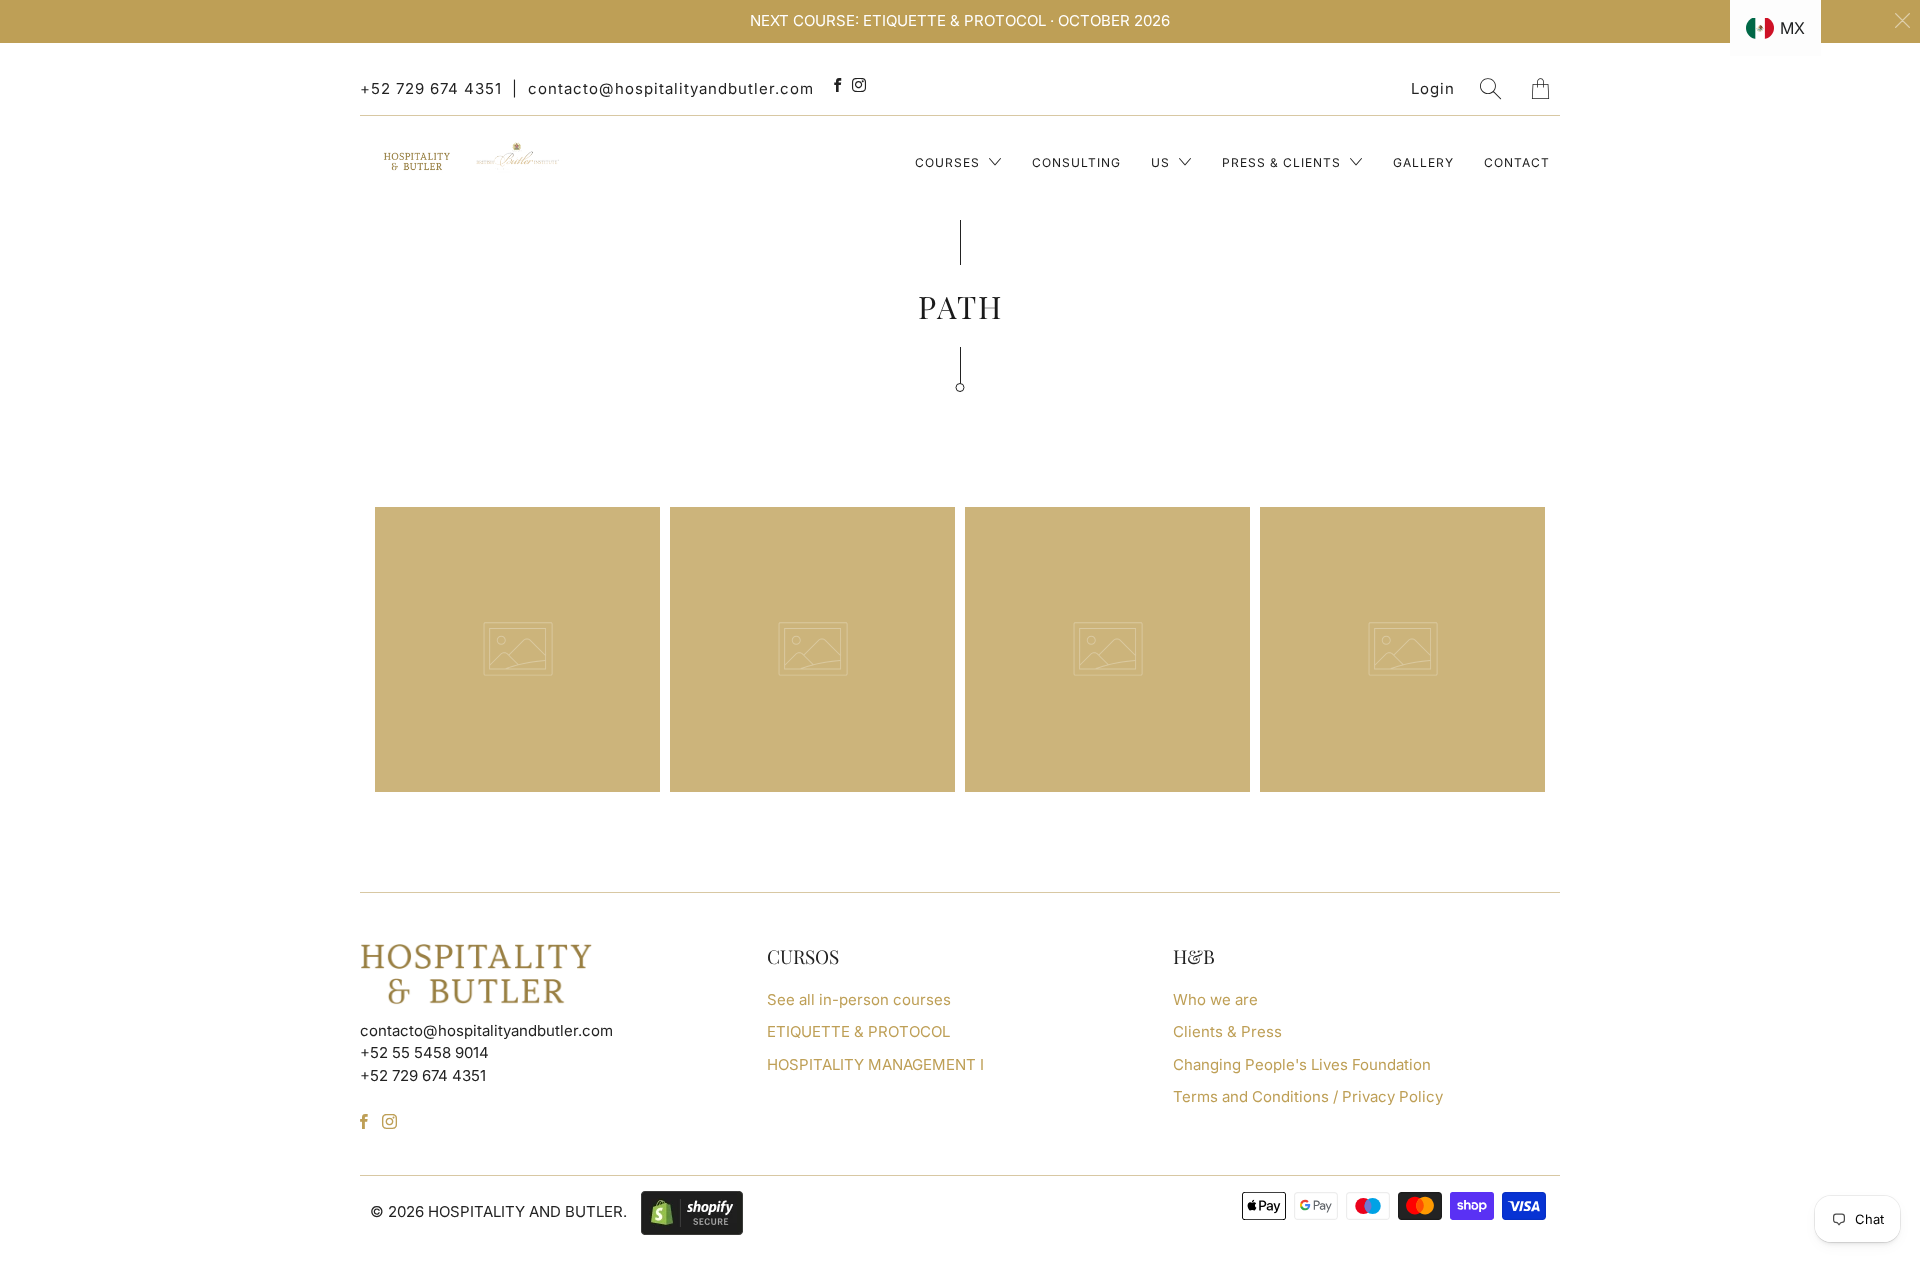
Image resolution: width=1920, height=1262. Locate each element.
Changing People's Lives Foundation (1302, 1064)
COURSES (949, 162)
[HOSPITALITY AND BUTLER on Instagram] (859, 85)
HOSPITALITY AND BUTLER (525, 1211)
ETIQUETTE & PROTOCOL (858, 1031)
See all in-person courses (859, 999)
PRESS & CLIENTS (1283, 162)
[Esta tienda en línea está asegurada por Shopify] (687, 1211)
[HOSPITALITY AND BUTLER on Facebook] (838, 85)
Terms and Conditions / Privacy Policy (1308, 1096)
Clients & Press (1227, 1031)
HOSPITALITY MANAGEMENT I (875, 1064)
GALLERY (1423, 162)
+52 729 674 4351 (431, 88)
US (1162, 162)
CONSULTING (1076, 162)
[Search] (1491, 88)
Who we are (1215, 999)
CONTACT (1517, 162)
